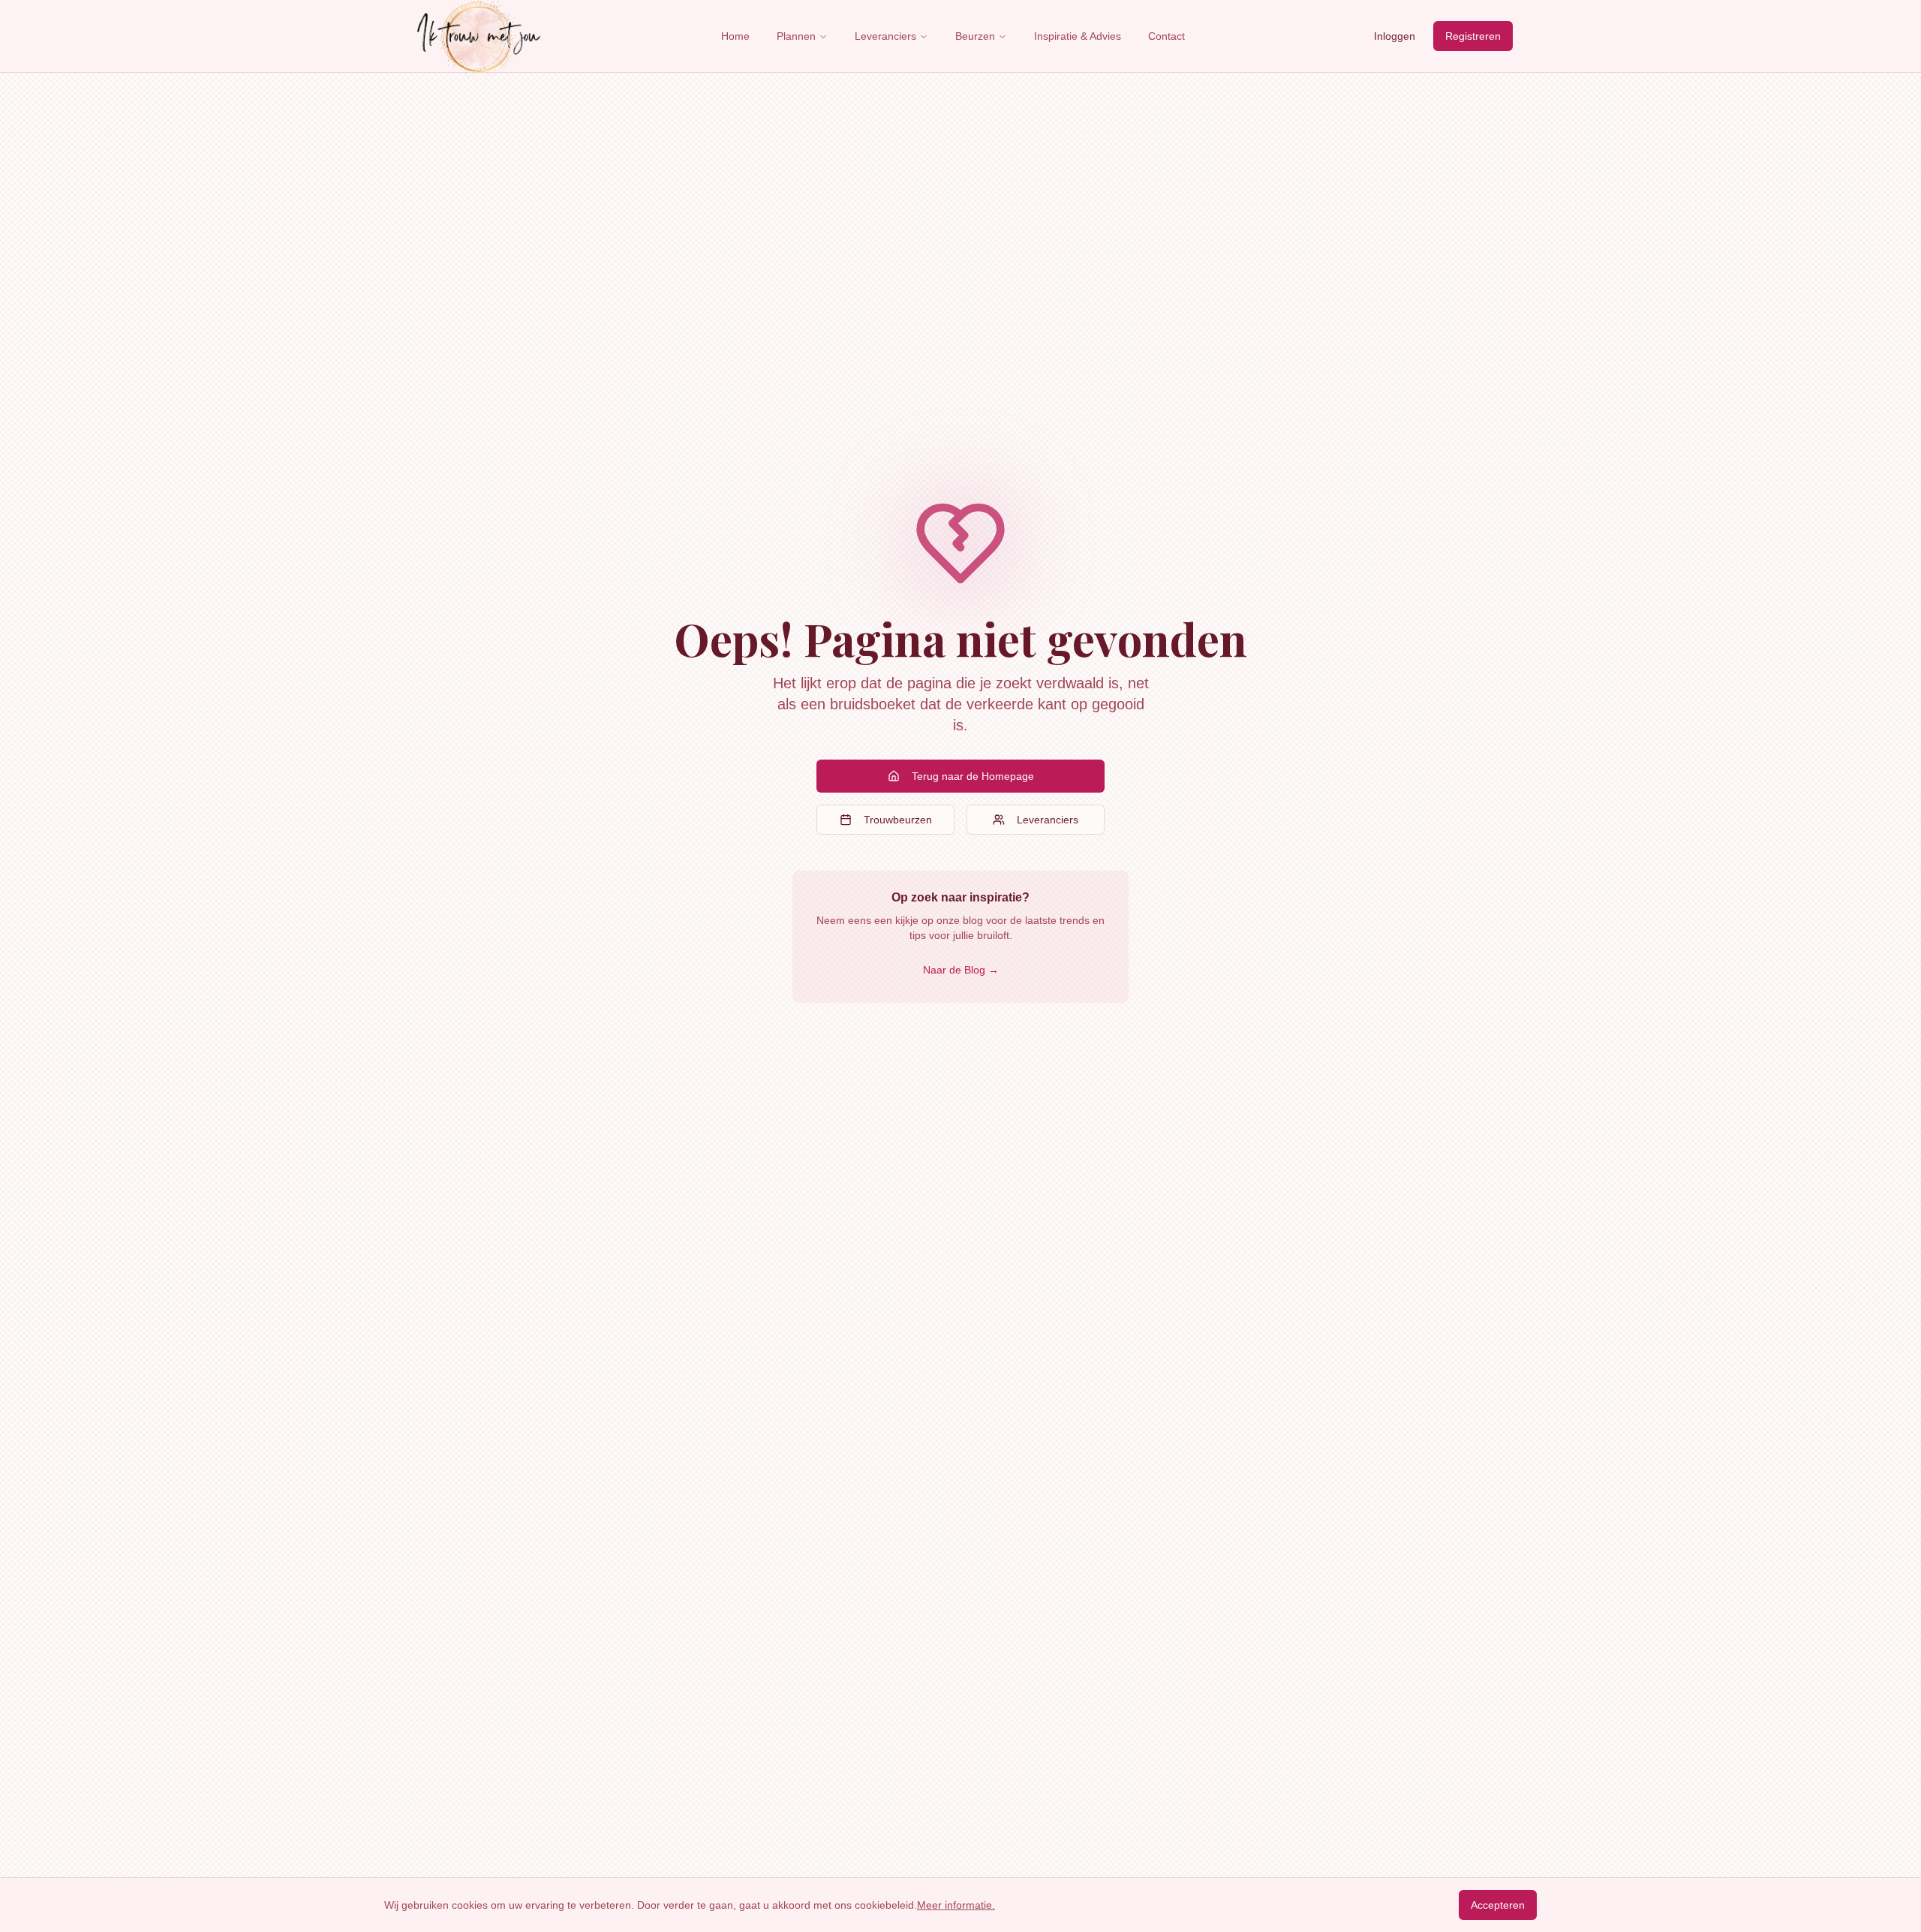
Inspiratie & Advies (1078, 36)
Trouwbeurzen (898, 820)
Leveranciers (885, 36)
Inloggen (1395, 36)
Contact (1166, 36)
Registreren (1473, 36)
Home (735, 36)
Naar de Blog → (961, 970)
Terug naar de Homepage (973, 776)
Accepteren (1498, 1905)
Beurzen (975, 36)
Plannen (796, 36)
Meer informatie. (956, 1905)
